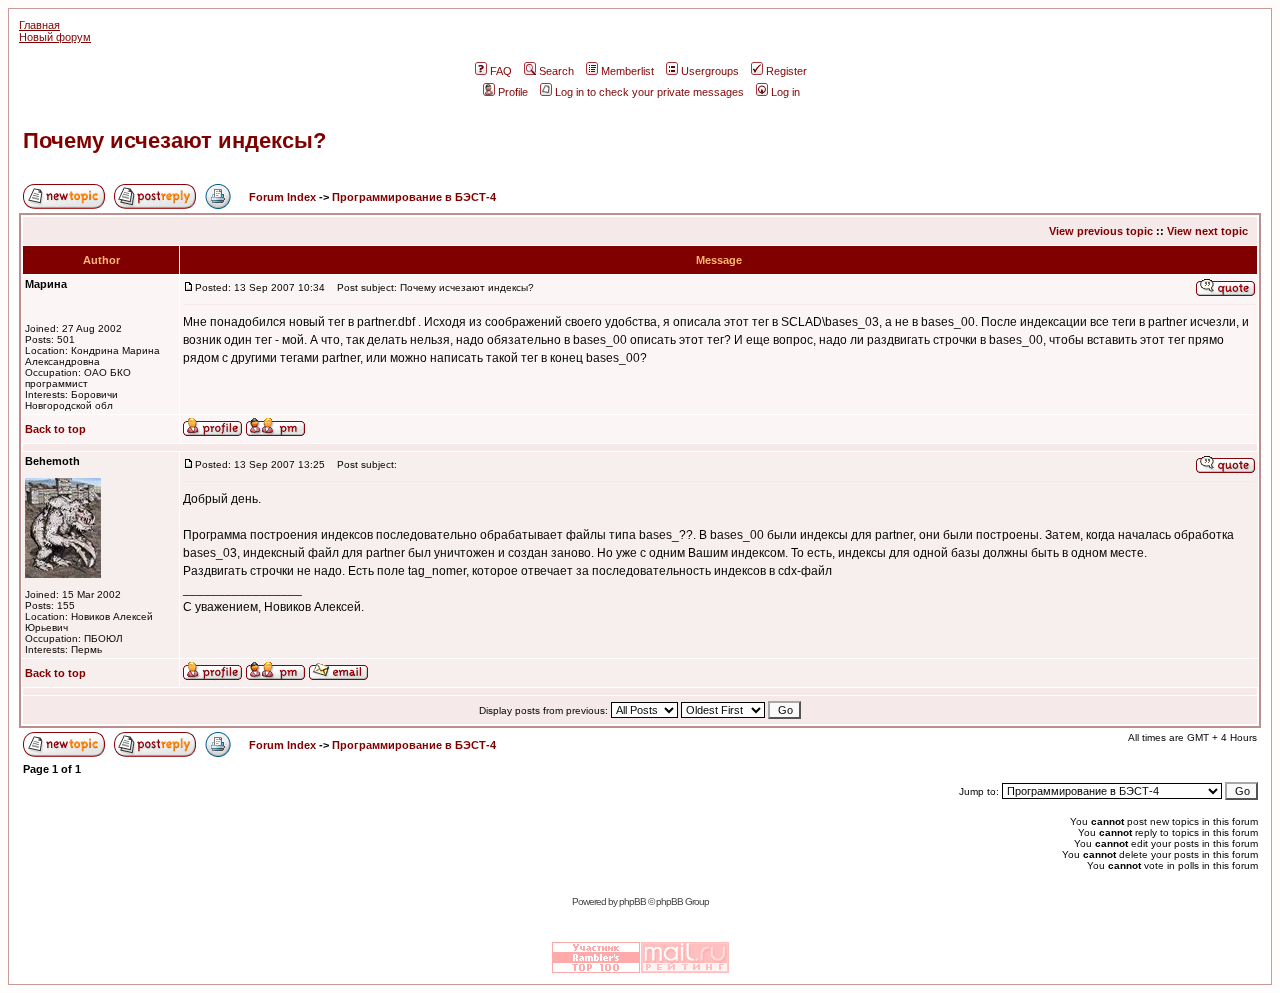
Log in (785, 92)
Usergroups (710, 71)
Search (556, 71)
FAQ (501, 71)
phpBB (632, 901)
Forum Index (281, 197)
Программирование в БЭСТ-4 (414, 197)
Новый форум (55, 37)
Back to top (55, 429)
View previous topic (1101, 231)
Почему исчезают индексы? (174, 140)
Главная (39, 25)
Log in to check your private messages (649, 92)
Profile (513, 92)
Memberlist (627, 71)
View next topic (1207, 231)
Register (786, 71)
